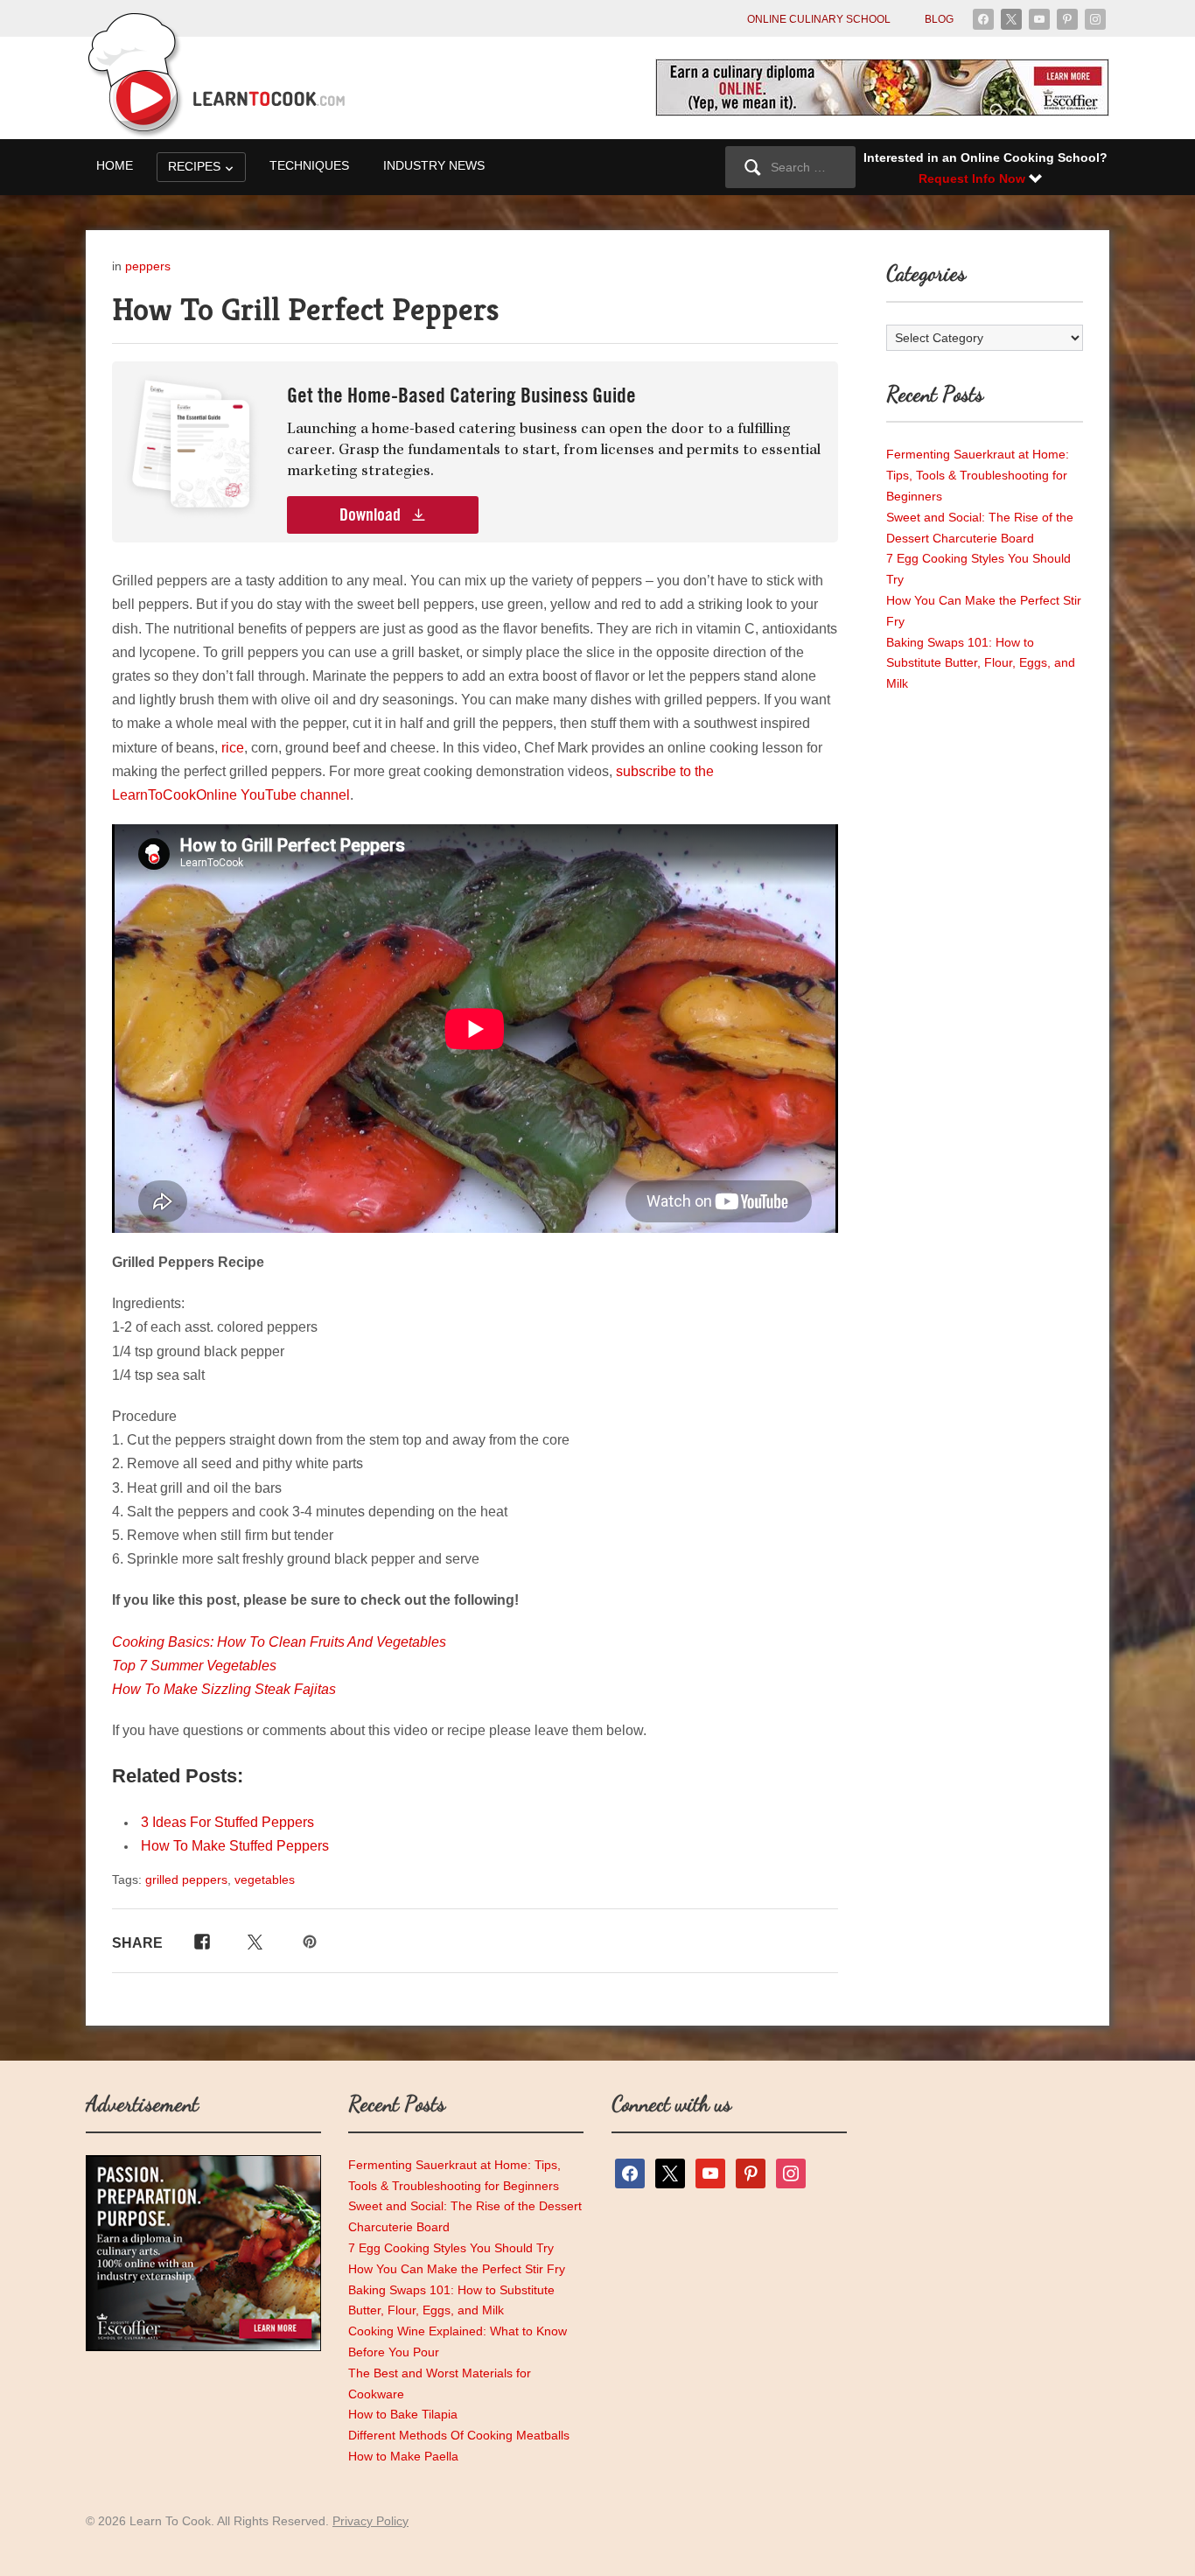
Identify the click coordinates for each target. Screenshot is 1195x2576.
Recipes (194, 166)
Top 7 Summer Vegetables (194, 1666)
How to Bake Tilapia (403, 2414)
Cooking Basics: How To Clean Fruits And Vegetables (279, 1642)
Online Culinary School (819, 19)
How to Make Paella (403, 2456)
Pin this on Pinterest (311, 1940)
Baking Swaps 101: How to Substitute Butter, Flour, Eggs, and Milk (981, 663)
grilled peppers (186, 1879)
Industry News (434, 165)
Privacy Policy (370, 2521)
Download (372, 515)
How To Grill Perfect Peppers (306, 309)
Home (115, 165)
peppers (148, 266)
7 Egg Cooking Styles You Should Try (451, 2248)
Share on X (253, 1940)
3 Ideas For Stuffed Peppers (227, 1822)
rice (233, 748)
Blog (939, 19)
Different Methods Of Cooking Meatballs (459, 2435)
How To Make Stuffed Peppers (235, 1846)
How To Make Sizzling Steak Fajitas (224, 1689)
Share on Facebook (199, 1940)
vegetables (265, 1879)
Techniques (309, 165)
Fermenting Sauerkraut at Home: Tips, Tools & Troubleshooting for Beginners (978, 475)
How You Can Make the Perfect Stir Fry (457, 2269)
